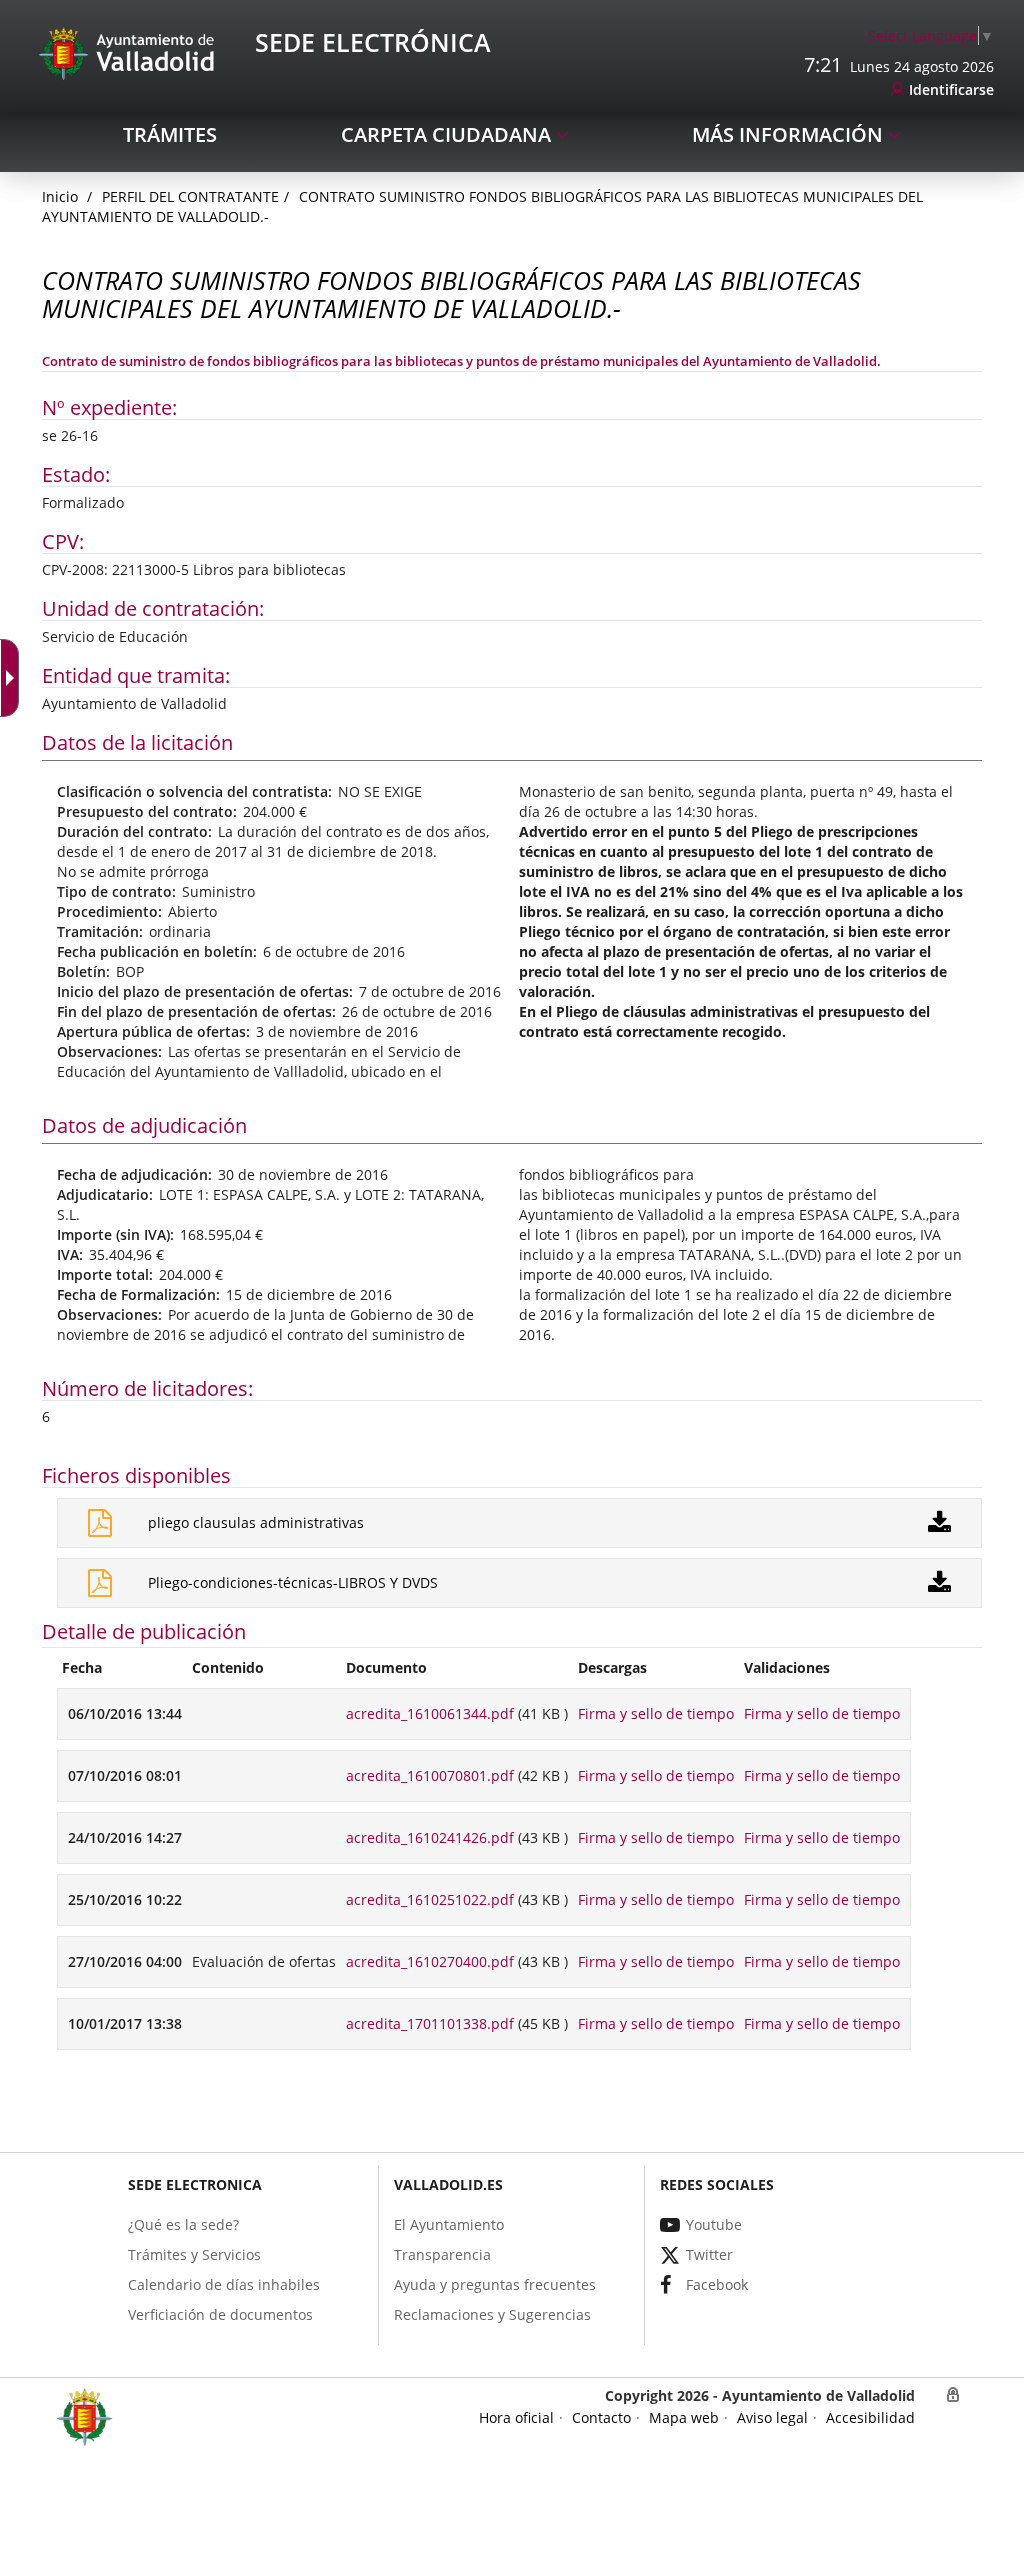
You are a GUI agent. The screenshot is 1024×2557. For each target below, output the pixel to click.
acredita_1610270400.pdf (430, 1961)
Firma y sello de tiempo (656, 1713)
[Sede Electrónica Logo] (130, 52)
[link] (931, 35)
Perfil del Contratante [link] (190, 196)
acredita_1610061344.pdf (430, 1713)
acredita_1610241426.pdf (430, 1837)
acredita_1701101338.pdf (430, 2023)
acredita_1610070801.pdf (430, 1775)
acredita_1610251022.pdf (430, 1899)
